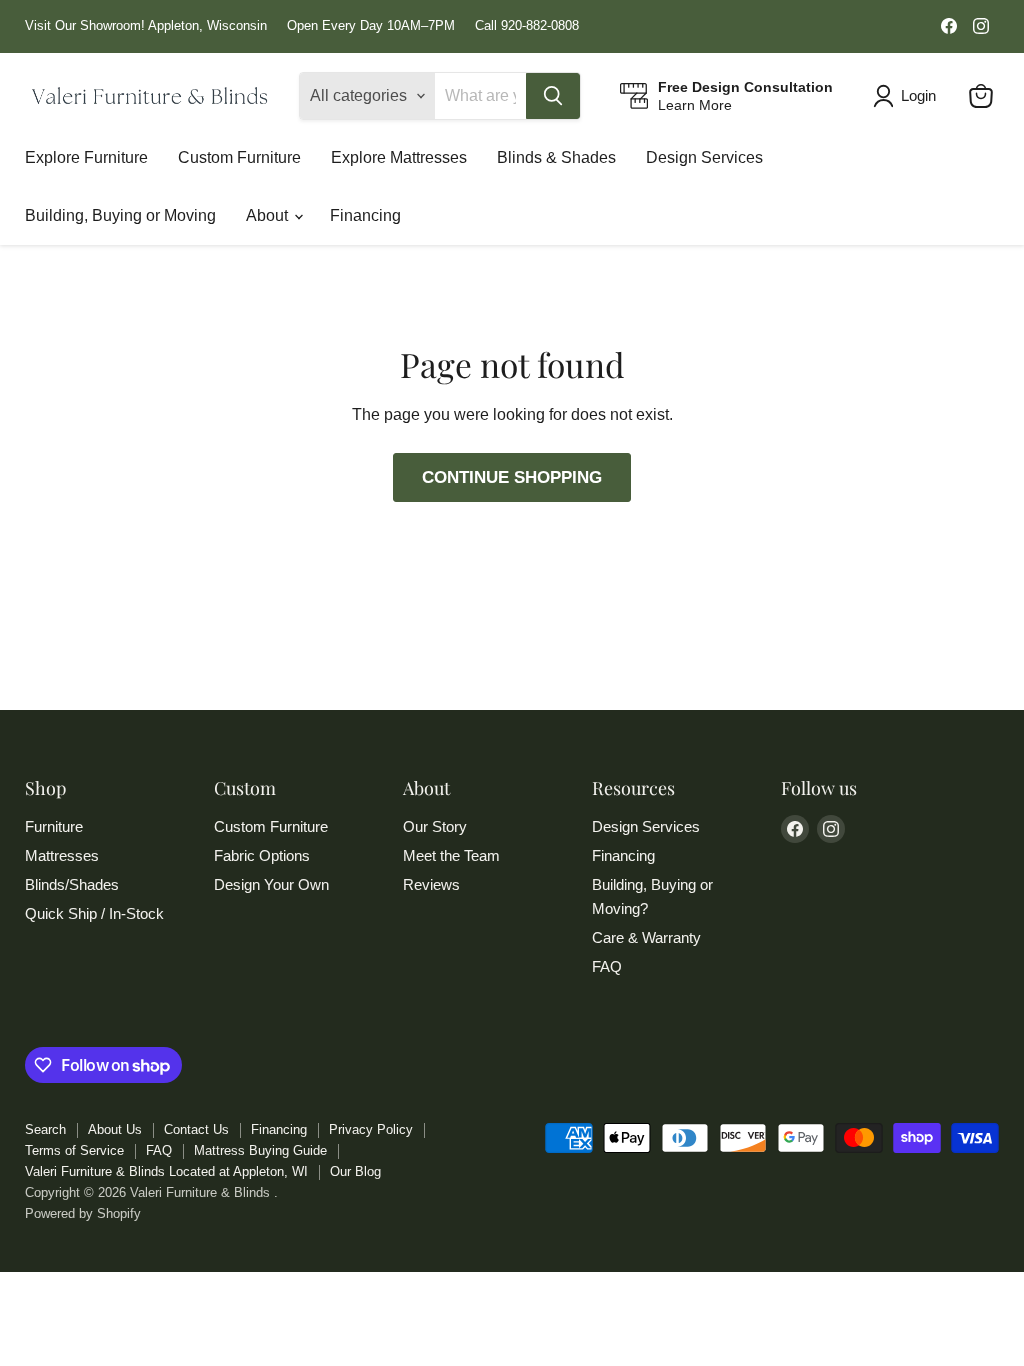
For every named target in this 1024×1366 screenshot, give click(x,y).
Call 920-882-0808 (527, 26)
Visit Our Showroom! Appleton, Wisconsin (146, 26)
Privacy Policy (371, 1129)
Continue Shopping (512, 477)
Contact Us (196, 1129)
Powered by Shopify (83, 1213)
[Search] (553, 96)
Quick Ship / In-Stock (94, 913)
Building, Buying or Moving (120, 215)
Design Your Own (271, 884)
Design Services (704, 157)
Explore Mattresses (399, 157)
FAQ (607, 966)
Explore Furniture (86, 157)
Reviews (431, 884)
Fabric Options (262, 855)
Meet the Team (451, 855)
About (269, 215)
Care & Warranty (646, 937)
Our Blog (355, 1171)
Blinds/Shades (72, 884)
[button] (908, 96)
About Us (115, 1129)
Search (45, 1129)
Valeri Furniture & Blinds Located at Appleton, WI (166, 1171)
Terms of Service (74, 1150)
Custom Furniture (239, 157)
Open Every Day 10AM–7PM (371, 26)
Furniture (54, 826)
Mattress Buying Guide (260, 1150)
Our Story (435, 826)
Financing (365, 215)
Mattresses (62, 855)
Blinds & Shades (556, 157)
